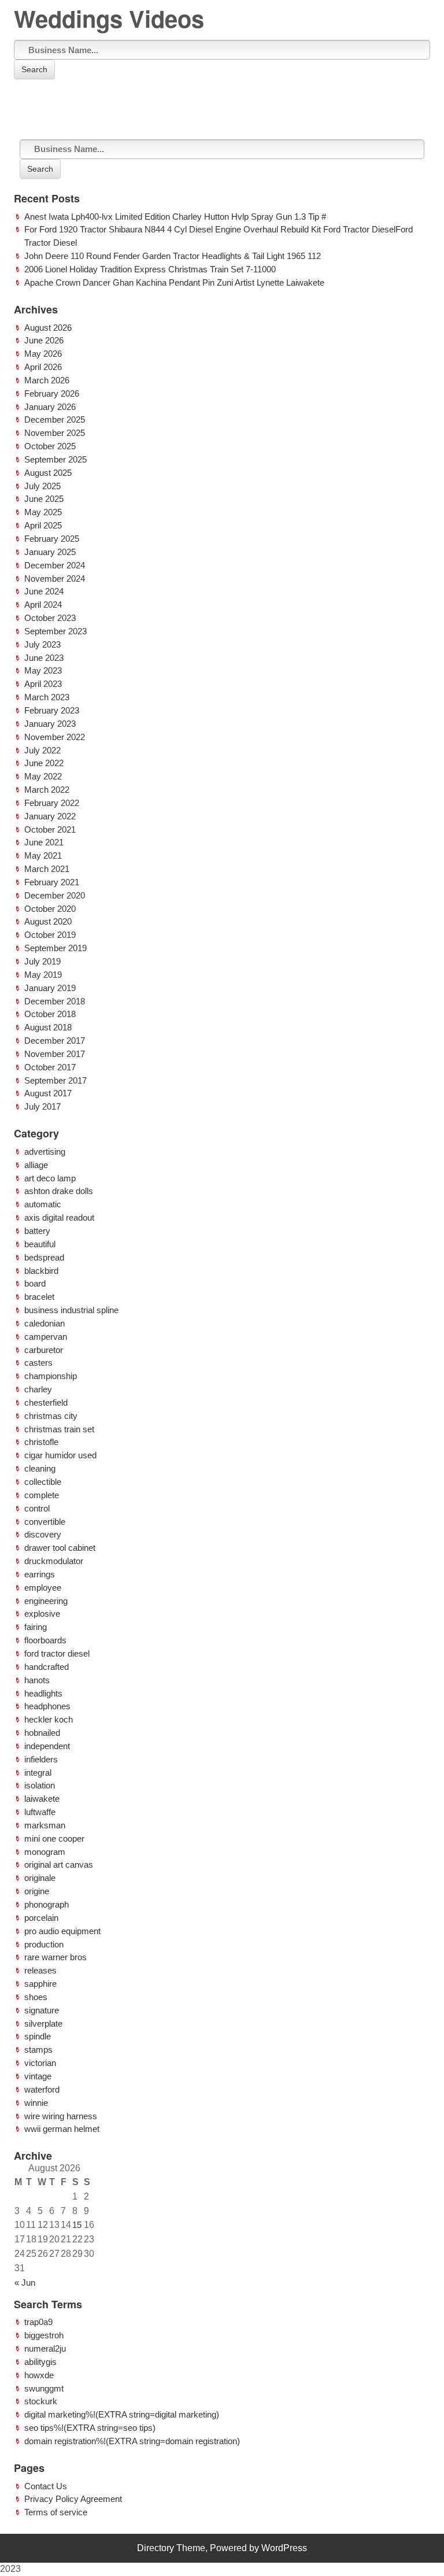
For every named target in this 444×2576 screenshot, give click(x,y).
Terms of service (56, 2512)
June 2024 (44, 591)
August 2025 (48, 473)
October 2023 (50, 618)
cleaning (40, 1468)
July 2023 (42, 644)
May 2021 (43, 855)
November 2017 (55, 1054)
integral (38, 1773)
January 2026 (50, 407)
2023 (10, 2569)
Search (34, 69)
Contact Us (46, 2486)
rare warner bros (55, 1957)
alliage (36, 1165)
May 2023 (43, 670)
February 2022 (52, 803)
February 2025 (52, 539)
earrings (40, 1574)
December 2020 (55, 895)
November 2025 (55, 433)
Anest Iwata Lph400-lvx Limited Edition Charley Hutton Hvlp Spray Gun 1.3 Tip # (175, 217)
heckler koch (49, 1719)
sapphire (40, 1984)
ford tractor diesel (57, 1653)
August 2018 (48, 1027)
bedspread (44, 1257)
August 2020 (48, 921)
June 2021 (44, 842)
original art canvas (59, 1864)
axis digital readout (59, 1217)
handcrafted (47, 1667)
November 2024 (55, 579)
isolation (40, 1785)
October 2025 (50, 446)
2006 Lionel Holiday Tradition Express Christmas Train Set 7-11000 (150, 269)
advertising (45, 1152)
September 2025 (55, 459)
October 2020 (50, 909)
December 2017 (55, 1041)
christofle (41, 1442)
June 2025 (44, 499)
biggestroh (44, 2335)
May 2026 (43, 354)
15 (77, 2225)
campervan (46, 1337)
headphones (47, 1706)
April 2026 (43, 367)
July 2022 (42, 750)
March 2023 (47, 697)
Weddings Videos (109, 18)
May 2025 (43, 512)
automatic (43, 1204)
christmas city (51, 1416)
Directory (156, 2548)
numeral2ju (45, 2348)
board (35, 1283)
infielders (41, 1759)
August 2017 (48, 1093)
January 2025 (50, 552)
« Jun (25, 2283)
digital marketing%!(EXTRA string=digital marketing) (122, 2414)
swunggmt (44, 2388)
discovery (43, 1534)
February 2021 (52, 882)
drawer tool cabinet (60, 1548)
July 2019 (42, 961)
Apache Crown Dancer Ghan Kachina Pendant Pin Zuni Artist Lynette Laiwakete (174, 282)
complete (42, 1495)
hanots (37, 1680)
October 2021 (50, 829)
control (37, 1508)
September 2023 (55, 631)
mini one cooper (54, 1838)
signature (42, 2010)
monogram (45, 1852)
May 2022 (43, 776)
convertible (45, 1522)
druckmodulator (54, 1561)
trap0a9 (38, 2322)
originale (40, 1878)
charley (38, 1389)
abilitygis (40, 2362)
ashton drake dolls (59, 1191)
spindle (38, 2036)
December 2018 (55, 1001)
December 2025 (55, 420)
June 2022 (44, 763)
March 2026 (47, 380)
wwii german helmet (62, 2129)
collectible (43, 1482)
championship (51, 1376)
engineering (46, 1601)
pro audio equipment (62, 1931)
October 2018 (50, 1014)
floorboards (45, 1640)
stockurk (41, 2401)
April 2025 (43, 525)
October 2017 (50, 1067)
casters (38, 1363)
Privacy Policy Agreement (73, 2499)
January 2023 (50, 724)
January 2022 (50, 816)
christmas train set (59, 1429)
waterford (42, 2089)
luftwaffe (40, 1812)
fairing (36, 1627)
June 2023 (44, 658)
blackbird (41, 1271)
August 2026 (48, 328)
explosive (42, 1614)
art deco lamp (50, 1178)
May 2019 (43, 975)
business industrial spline (71, 1310)
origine (37, 1891)
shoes (36, 1997)
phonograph (47, 1904)
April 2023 (43, 684)
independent (47, 1746)
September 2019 (55, 948)
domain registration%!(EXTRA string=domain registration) (132, 2441)
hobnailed (42, 1733)
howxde (39, 2375)
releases (40, 1970)
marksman (45, 1825)
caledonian (45, 1323)
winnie (36, 2103)
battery (37, 1231)
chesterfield (46, 1402)
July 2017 (42, 1106)
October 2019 (50, 935)
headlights (43, 1693)
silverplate (43, 2024)
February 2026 (52, 393)
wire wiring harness (61, 2116)
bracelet (39, 1297)
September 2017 (55, 1080)
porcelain (41, 1918)
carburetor (44, 1350)
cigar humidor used (60, 1455)
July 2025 (42, 486)
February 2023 (52, 710)
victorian (40, 2063)
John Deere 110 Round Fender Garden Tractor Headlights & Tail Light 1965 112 (173, 256)
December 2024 (55, 565)
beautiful (40, 1244)
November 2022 (55, 737)
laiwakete (42, 1799)
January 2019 (50, 988)
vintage (38, 2076)
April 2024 (43, 605)
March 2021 (47, 869)
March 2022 (47, 790)
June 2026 (44, 340)
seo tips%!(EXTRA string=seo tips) (90, 2428)
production (44, 1944)
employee (43, 1588)
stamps (38, 2050)
